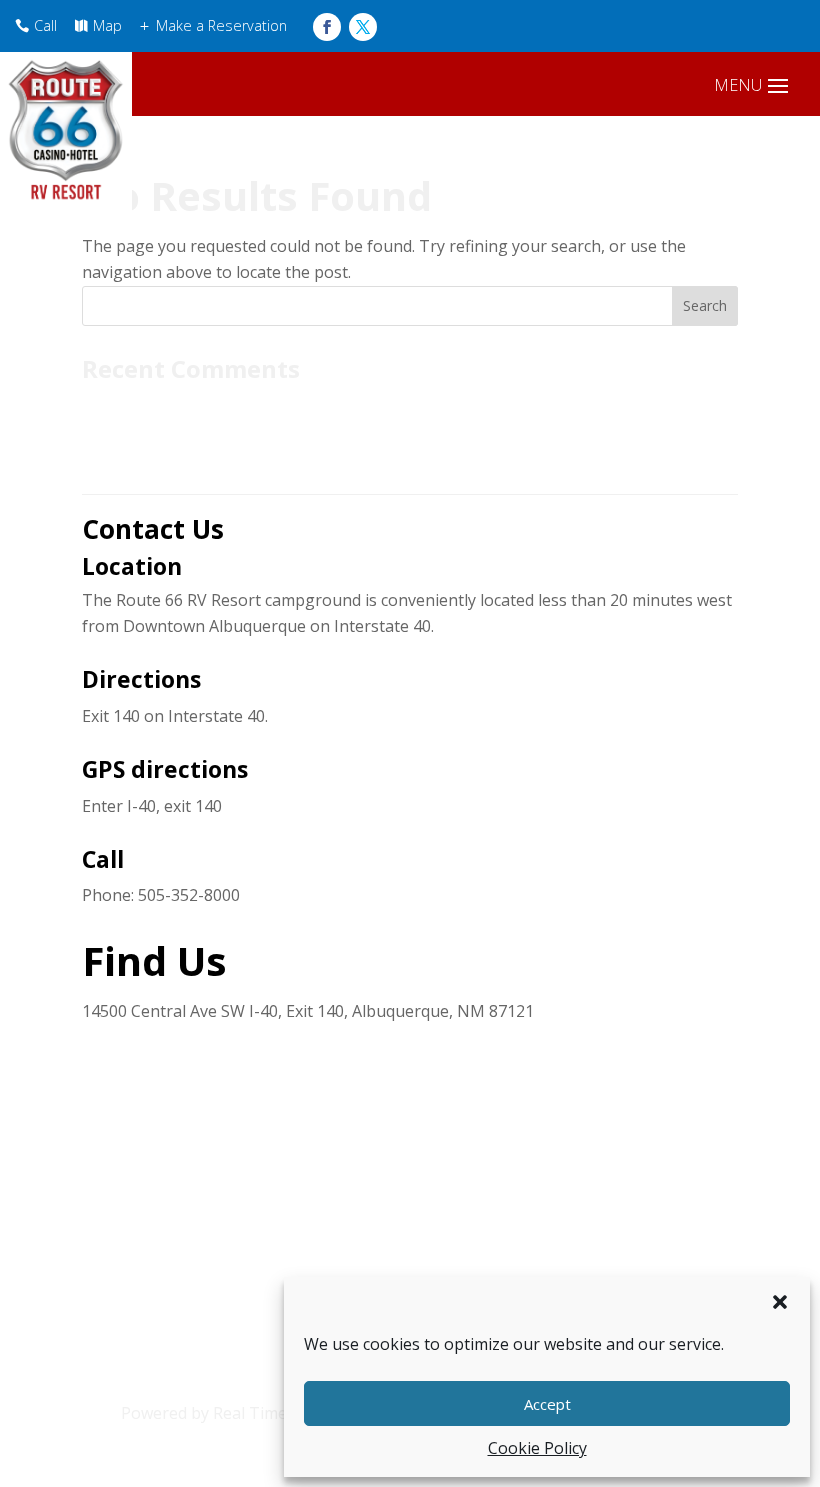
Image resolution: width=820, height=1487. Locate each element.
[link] (327, 27)
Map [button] (107, 25)
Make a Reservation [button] (221, 25)
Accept (547, 1404)
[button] (780, 1302)
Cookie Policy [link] (537, 1448)
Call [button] (45, 25)
